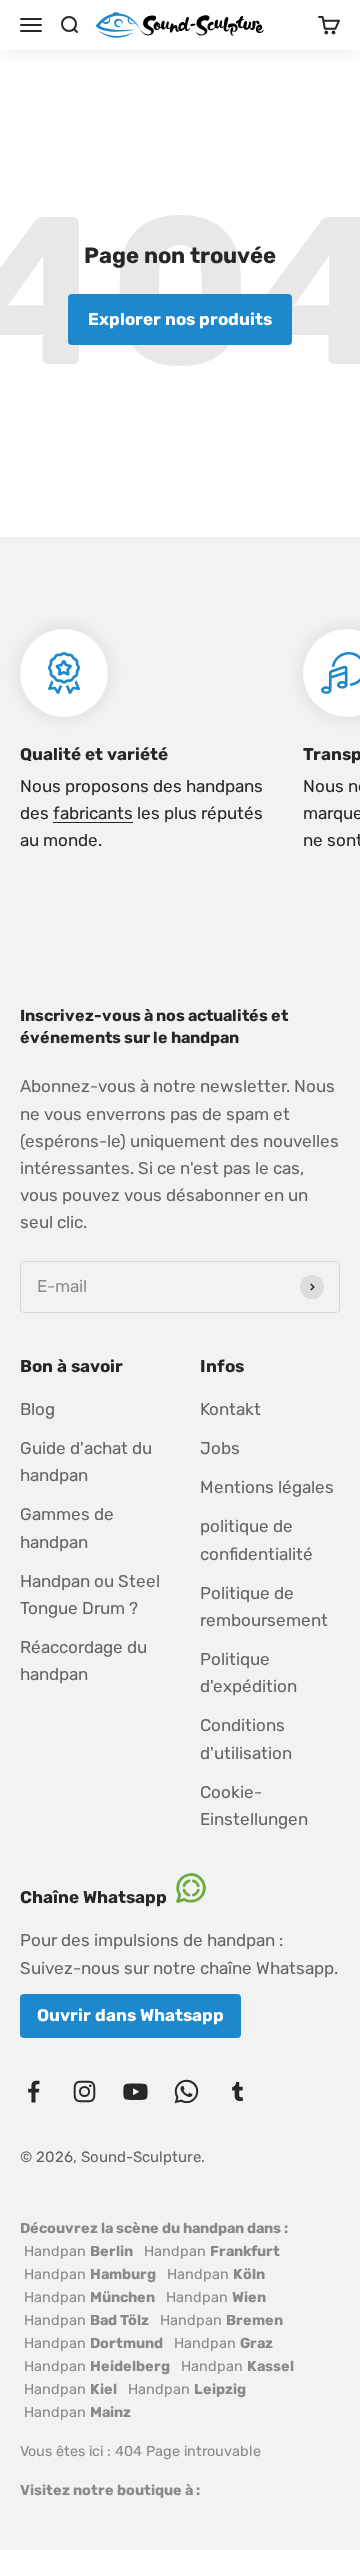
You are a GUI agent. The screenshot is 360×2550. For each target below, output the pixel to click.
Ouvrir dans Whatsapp (130, 2015)
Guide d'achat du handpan (86, 1461)
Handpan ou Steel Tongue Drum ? (90, 1594)
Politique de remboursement (264, 1606)
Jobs (220, 1448)
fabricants (93, 813)
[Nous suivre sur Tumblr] (237, 2091)
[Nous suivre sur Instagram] (84, 2091)
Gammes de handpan (67, 1527)
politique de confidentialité (256, 1539)
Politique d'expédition (248, 1672)
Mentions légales (267, 1487)
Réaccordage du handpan (83, 1660)
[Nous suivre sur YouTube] (135, 2091)
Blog (37, 1409)
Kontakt (230, 1409)
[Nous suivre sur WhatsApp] (186, 2091)
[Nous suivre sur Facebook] (33, 2091)
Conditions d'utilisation (246, 1738)
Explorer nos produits (180, 319)
